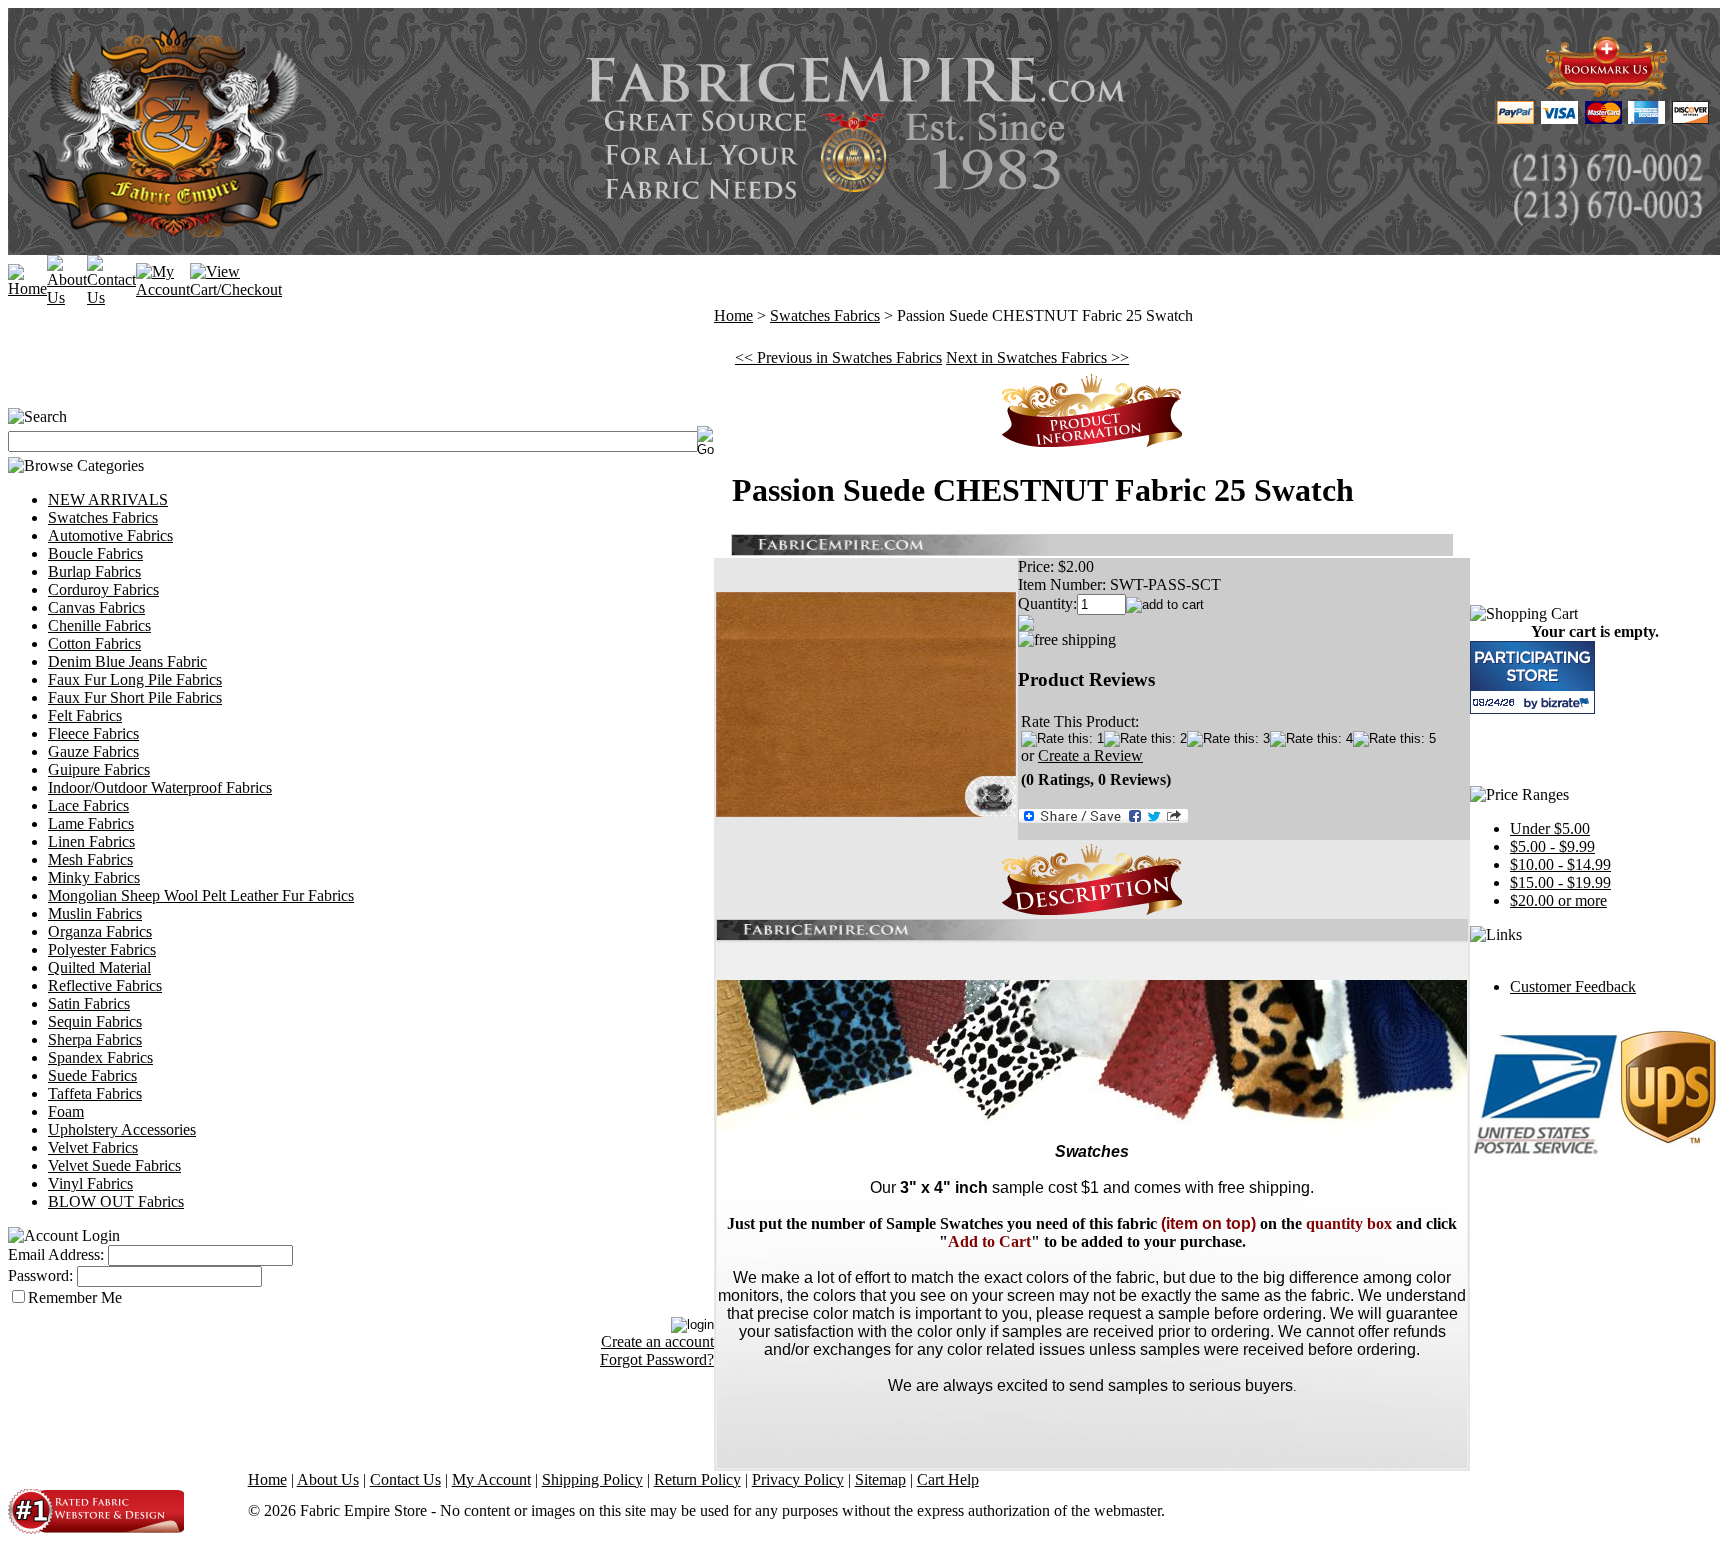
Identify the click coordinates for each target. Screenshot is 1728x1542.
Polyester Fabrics (102, 949)
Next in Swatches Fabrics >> (1037, 357)
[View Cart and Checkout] (236, 289)
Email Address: (56, 1254)
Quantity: (1047, 603)
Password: (40, 1275)
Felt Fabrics (85, 715)
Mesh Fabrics (90, 859)
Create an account (657, 1341)
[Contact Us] (111, 297)
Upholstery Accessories (122, 1129)
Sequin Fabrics (95, 1021)
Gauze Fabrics (93, 751)
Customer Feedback (1573, 986)
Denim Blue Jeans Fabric (127, 661)
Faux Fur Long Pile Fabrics (135, 679)
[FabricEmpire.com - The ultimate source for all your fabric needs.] (1607, 91)
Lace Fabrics (88, 805)
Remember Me (75, 1297)
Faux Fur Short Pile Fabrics (135, 697)
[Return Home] (27, 288)
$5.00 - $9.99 (1552, 846)
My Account (491, 1479)
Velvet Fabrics (93, 1147)
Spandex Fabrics (100, 1057)
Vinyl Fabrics (90, 1183)
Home (733, 315)
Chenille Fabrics (99, 625)
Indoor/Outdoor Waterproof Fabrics (160, 787)
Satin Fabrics (89, 1003)
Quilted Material (99, 967)
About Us (328, 1479)
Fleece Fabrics (93, 733)
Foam (66, 1111)
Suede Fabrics (92, 1075)
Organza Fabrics (100, 931)
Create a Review (1090, 755)
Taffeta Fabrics (95, 1093)
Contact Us (405, 1479)
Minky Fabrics (94, 877)
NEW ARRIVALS (108, 499)
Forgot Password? (657, 1359)
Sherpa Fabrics (95, 1039)
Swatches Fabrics (103, 517)
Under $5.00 (1550, 828)
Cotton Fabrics (94, 643)
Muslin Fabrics (95, 913)
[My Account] (163, 289)
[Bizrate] (1567, 702)
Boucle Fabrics (95, 553)
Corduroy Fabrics (103, 589)
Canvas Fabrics (96, 607)
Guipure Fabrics (99, 769)
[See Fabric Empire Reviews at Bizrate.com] (1532, 677)
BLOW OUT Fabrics (116, 1201)
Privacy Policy (798, 1479)
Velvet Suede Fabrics (114, 1165)
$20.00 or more (1558, 900)
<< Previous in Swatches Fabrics (838, 357)
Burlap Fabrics (94, 571)
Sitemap (880, 1479)
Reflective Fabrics (105, 985)
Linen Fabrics (91, 841)
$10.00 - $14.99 (1560, 864)
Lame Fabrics (91, 823)
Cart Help (948, 1479)
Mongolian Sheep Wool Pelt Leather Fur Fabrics (201, 895)
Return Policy (697, 1479)
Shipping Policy (592, 1479)
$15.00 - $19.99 (1560, 882)
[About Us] (67, 297)
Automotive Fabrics (110, 535)
